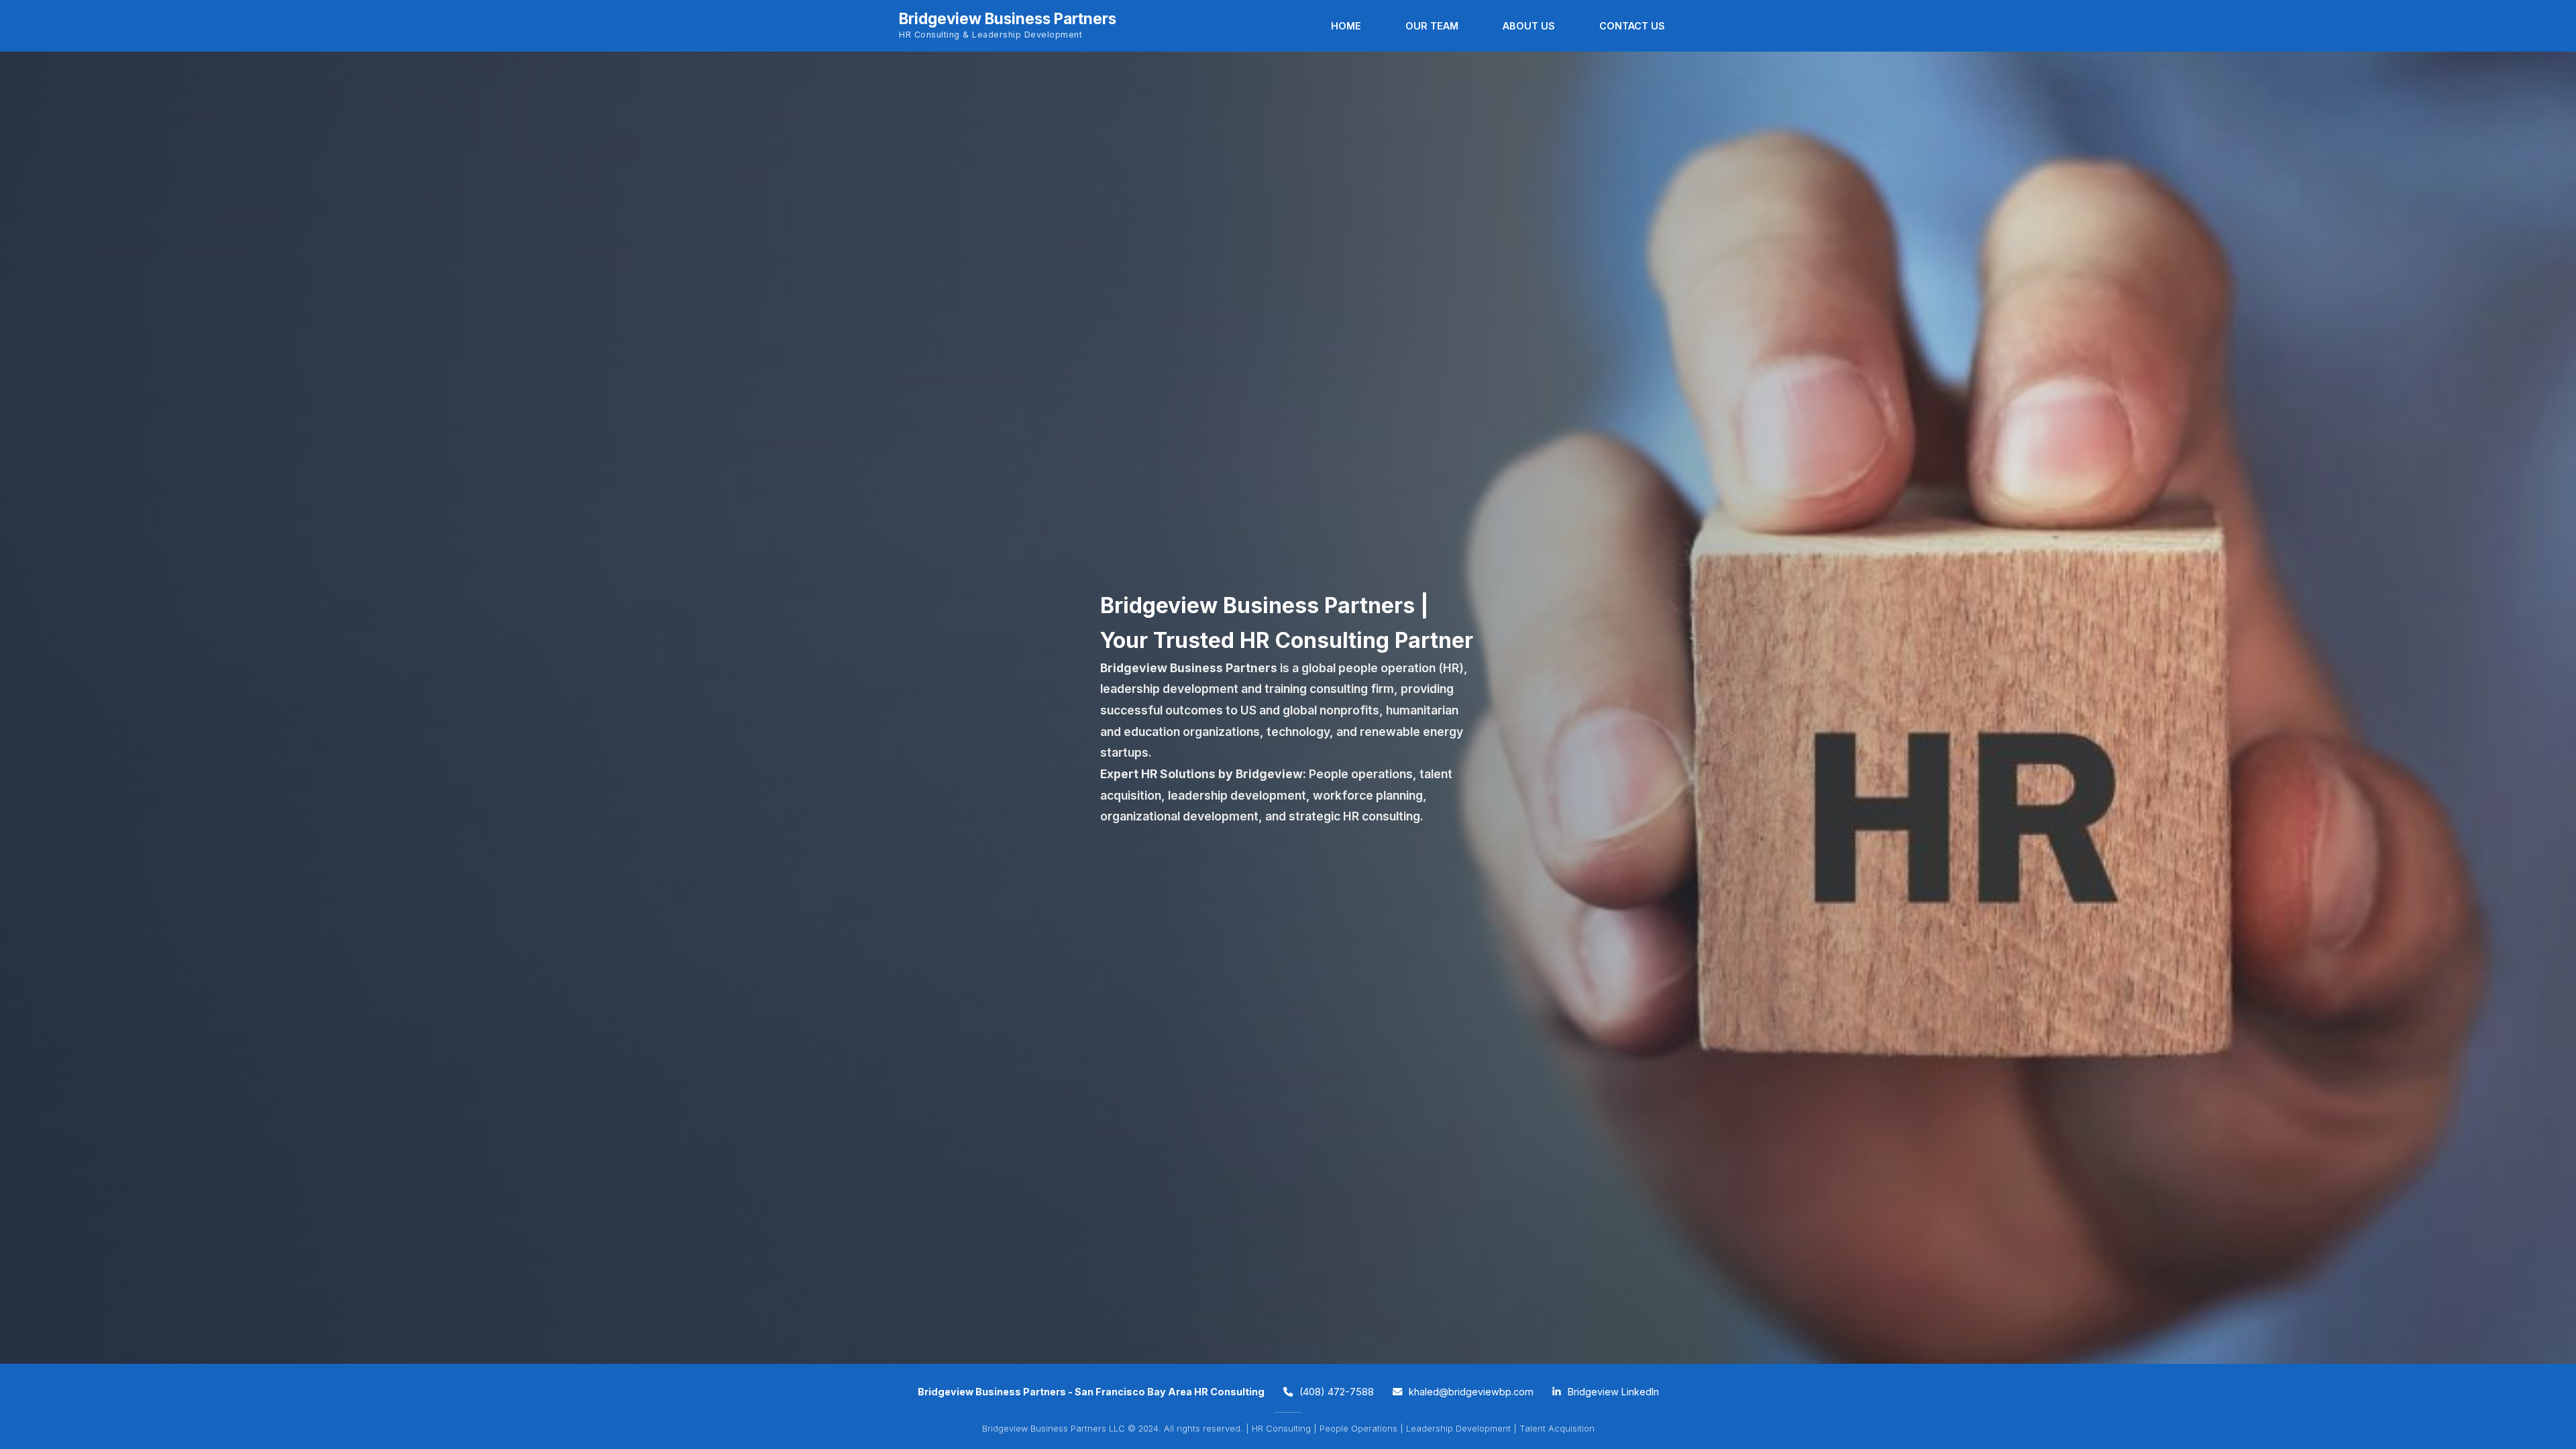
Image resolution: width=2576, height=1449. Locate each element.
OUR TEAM (1432, 26)
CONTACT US (1632, 26)
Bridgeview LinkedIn (1612, 1392)
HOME (1346, 26)
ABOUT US (1529, 26)
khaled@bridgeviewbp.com (1470, 1392)
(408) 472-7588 (1335, 1392)
